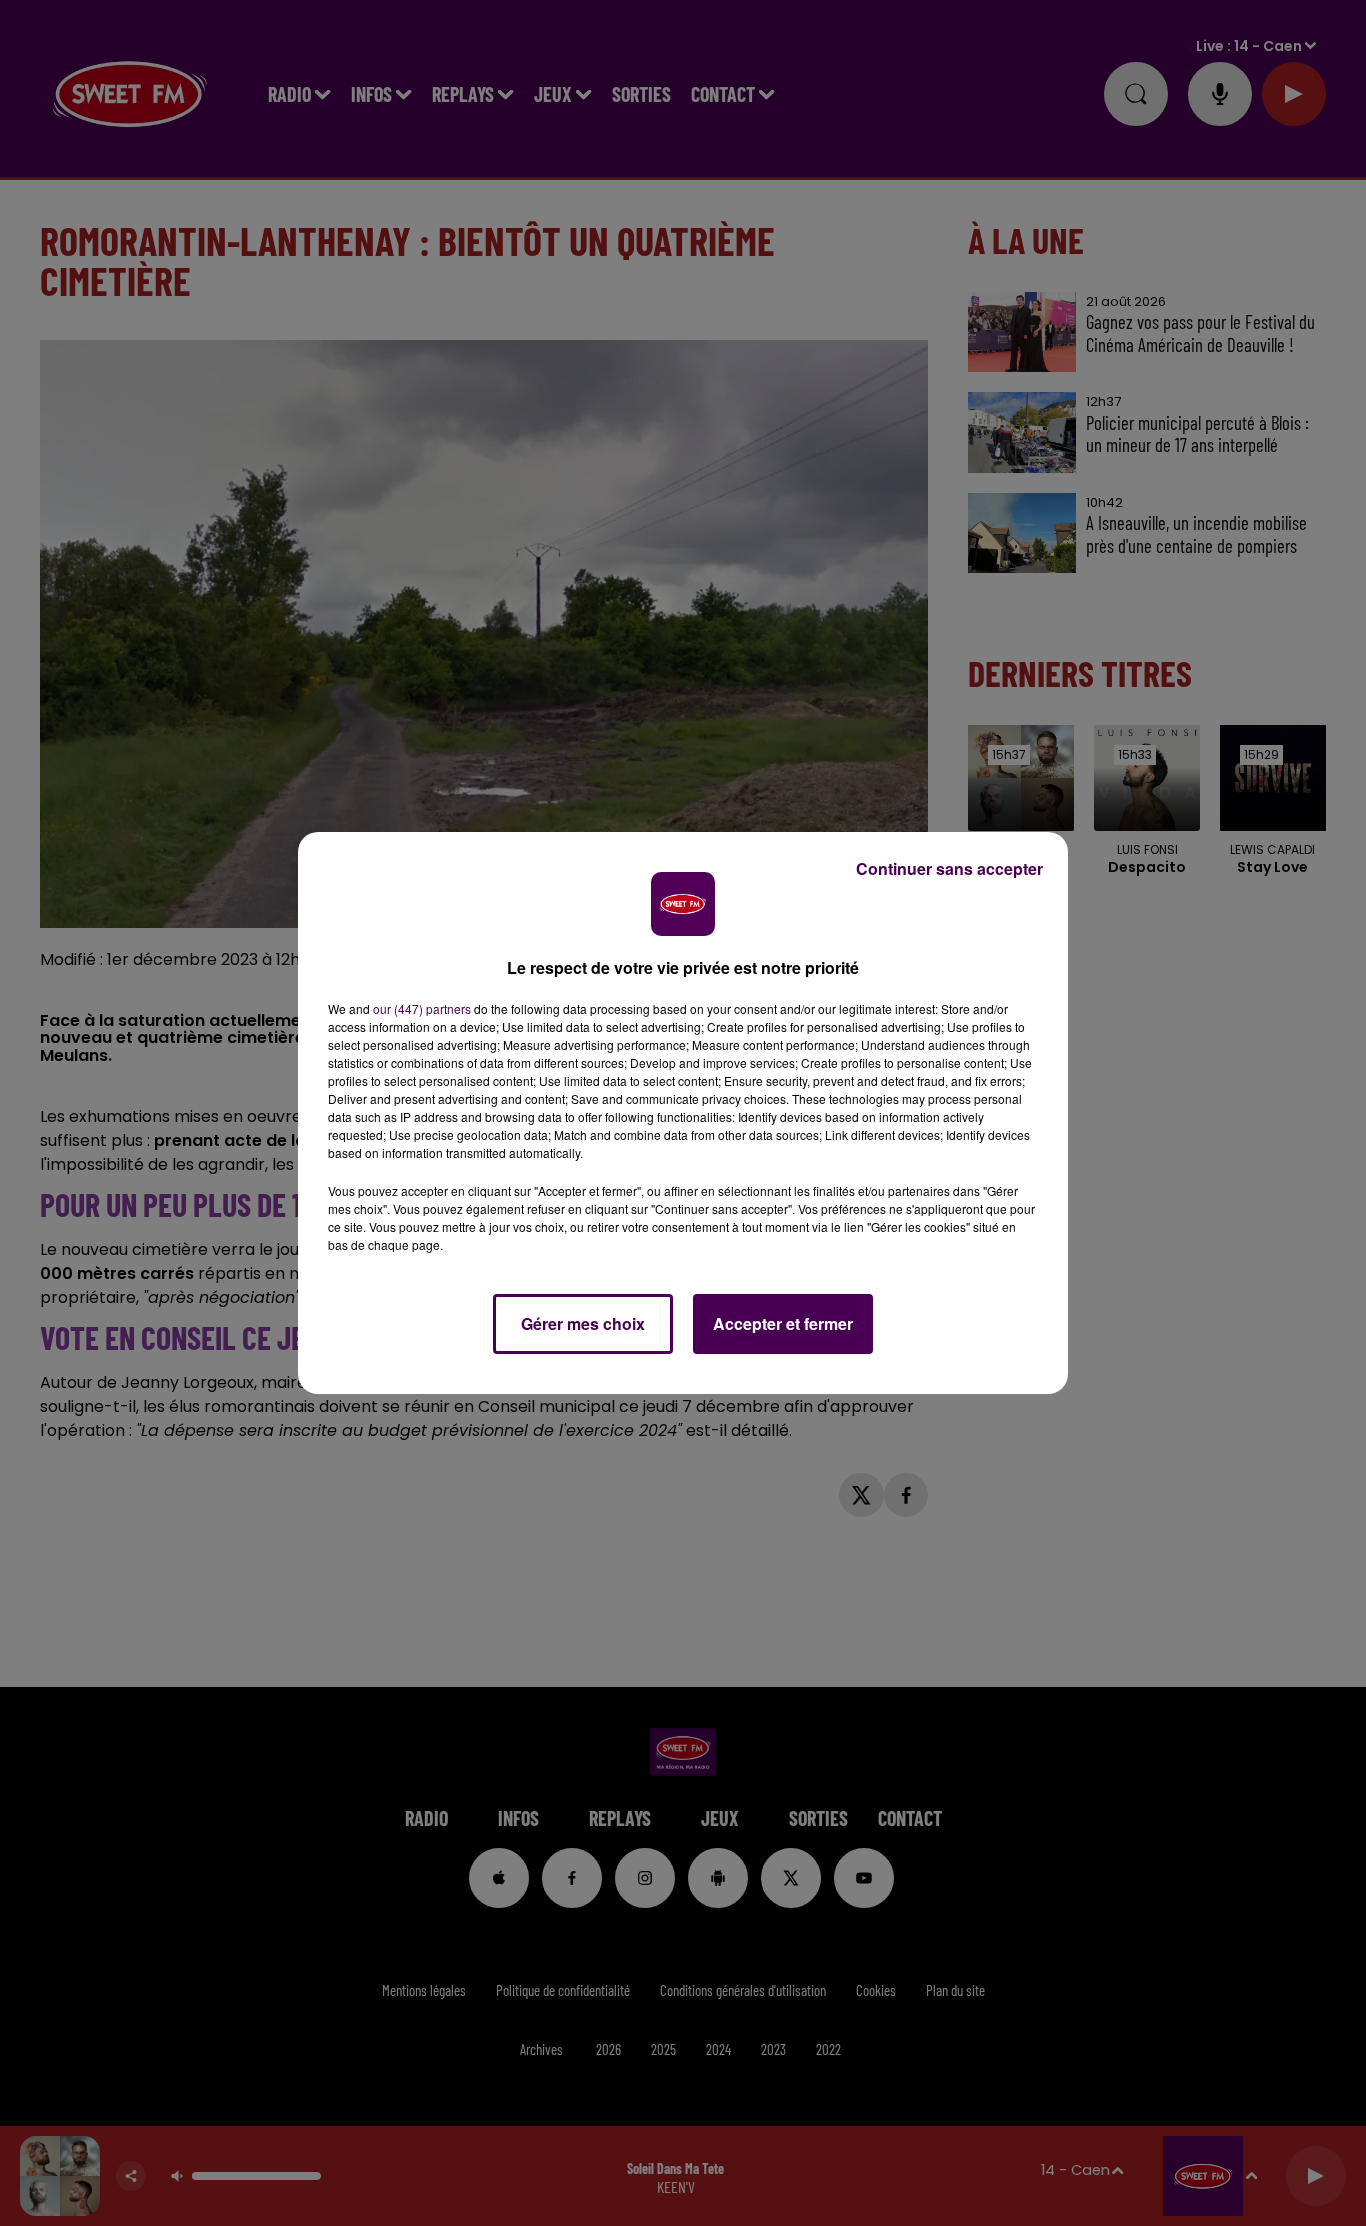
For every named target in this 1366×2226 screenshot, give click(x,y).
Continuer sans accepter (949, 868)
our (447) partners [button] (422, 1008)
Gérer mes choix (583, 1323)
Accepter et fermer (783, 1323)
